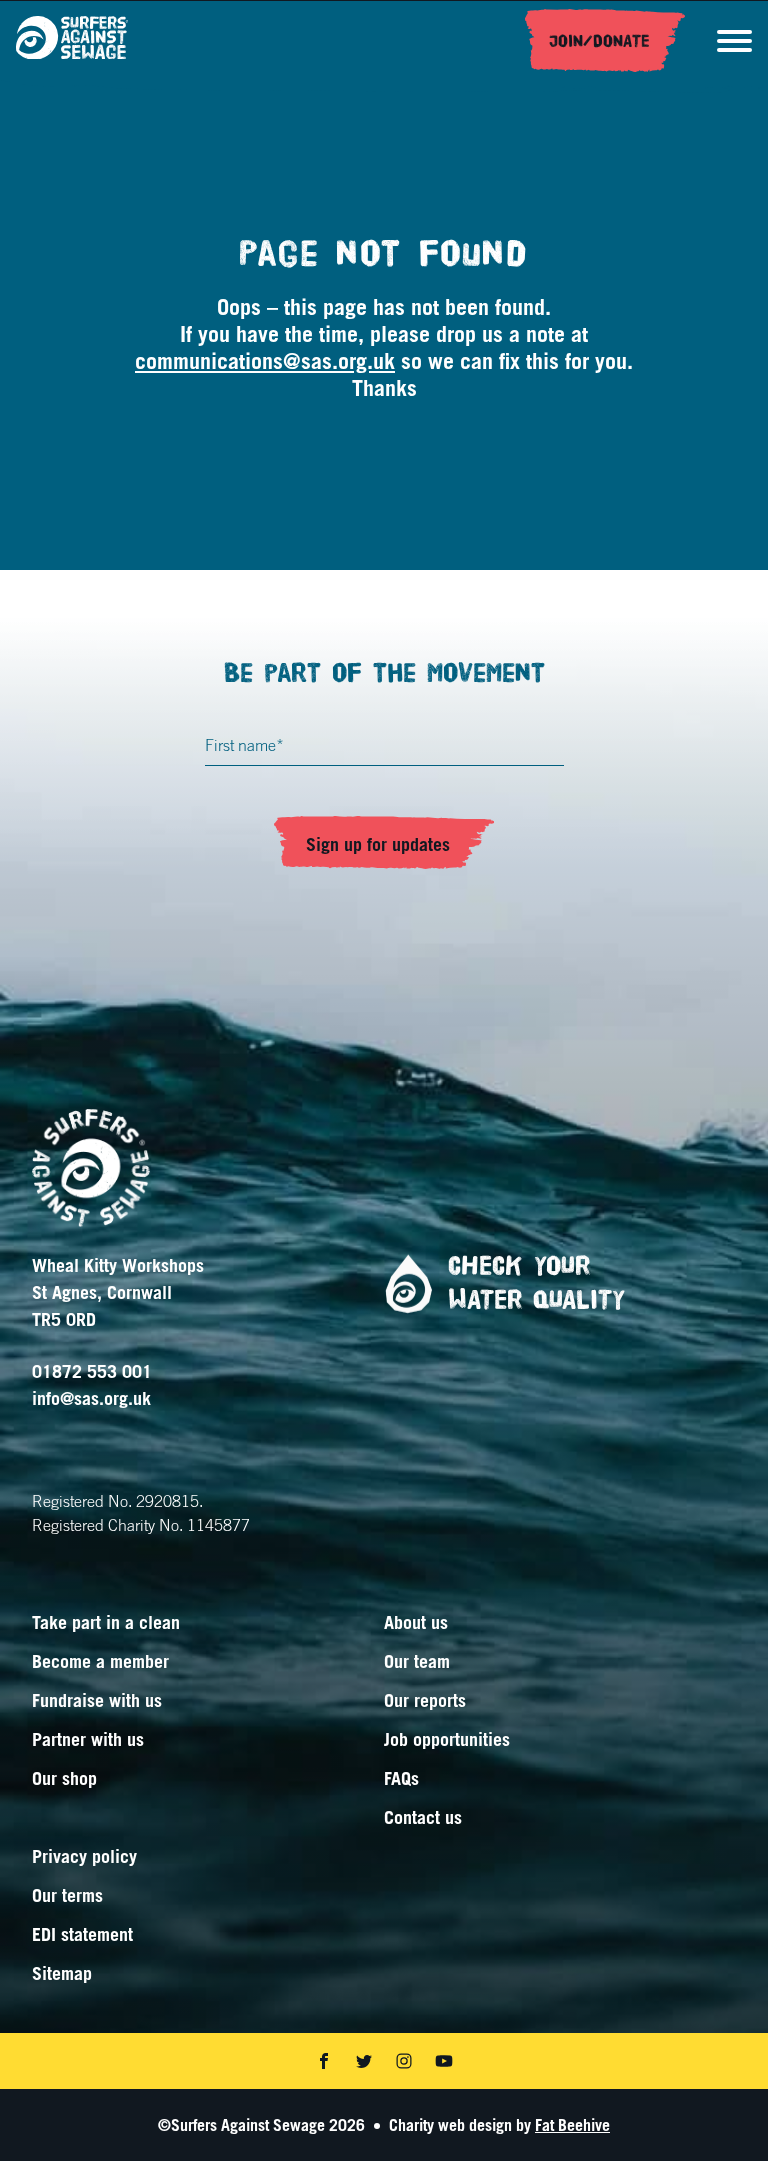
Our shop (64, 1778)
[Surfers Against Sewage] (72, 41)
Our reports (425, 1700)
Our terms (67, 1895)
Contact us (423, 1817)
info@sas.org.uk (91, 1398)
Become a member (100, 1661)
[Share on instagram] (404, 2061)
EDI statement (82, 1934)
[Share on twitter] (364, 2061)
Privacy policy (84, 1856)
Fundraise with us (97, 1700)
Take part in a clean (106, 1622)
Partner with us (88, 1739)
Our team (417, 1661)
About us (416, 1622)
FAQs (401, 1778)
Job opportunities (447, 1739)
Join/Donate (599, 41)
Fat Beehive (572, 2125)
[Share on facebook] (324, 2061)
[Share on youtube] (444, 2061)
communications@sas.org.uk (265, 360)
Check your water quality (536, 1283)
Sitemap (62, 1973)
